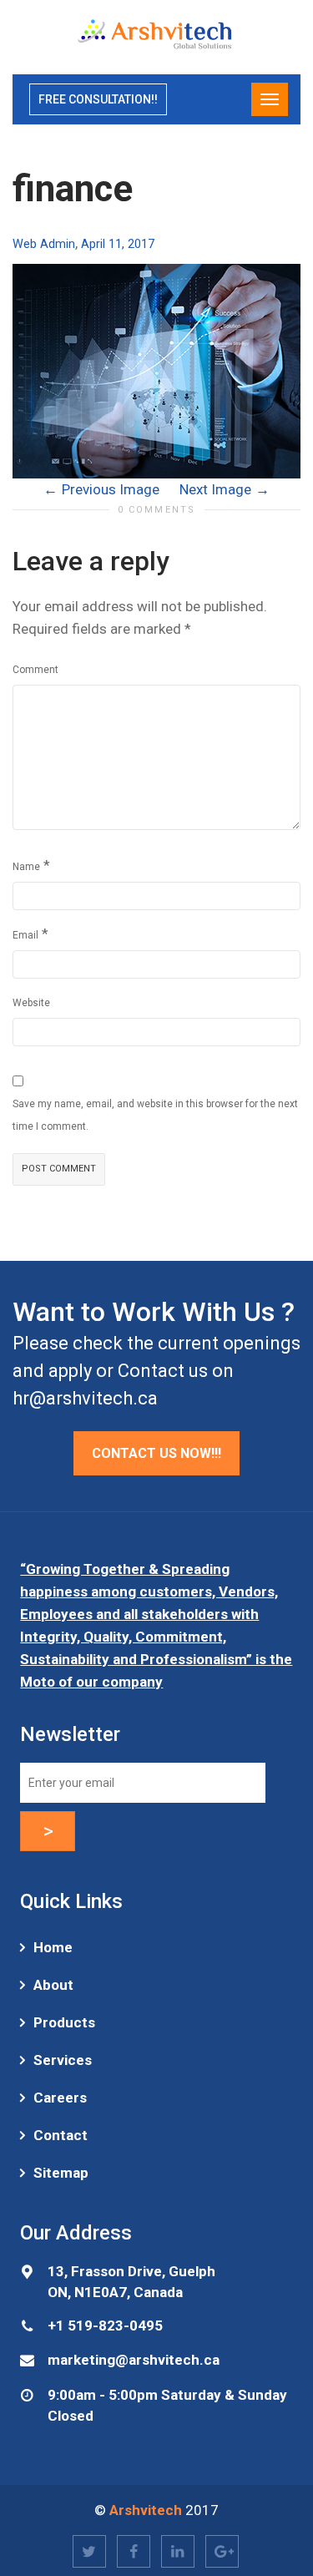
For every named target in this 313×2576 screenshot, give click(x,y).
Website (31, 1003)
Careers (60, 2098)
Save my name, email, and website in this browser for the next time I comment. (155, 1115)
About (53, 1985)
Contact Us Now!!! (156, 1453)
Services (63, 2060)
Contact (61, 2135)
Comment (35, 670)
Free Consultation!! (98, 99)
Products (64, 2022)
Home (53, 1947)
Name (26, 867)
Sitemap (61, 2173)
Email (25, 935)
